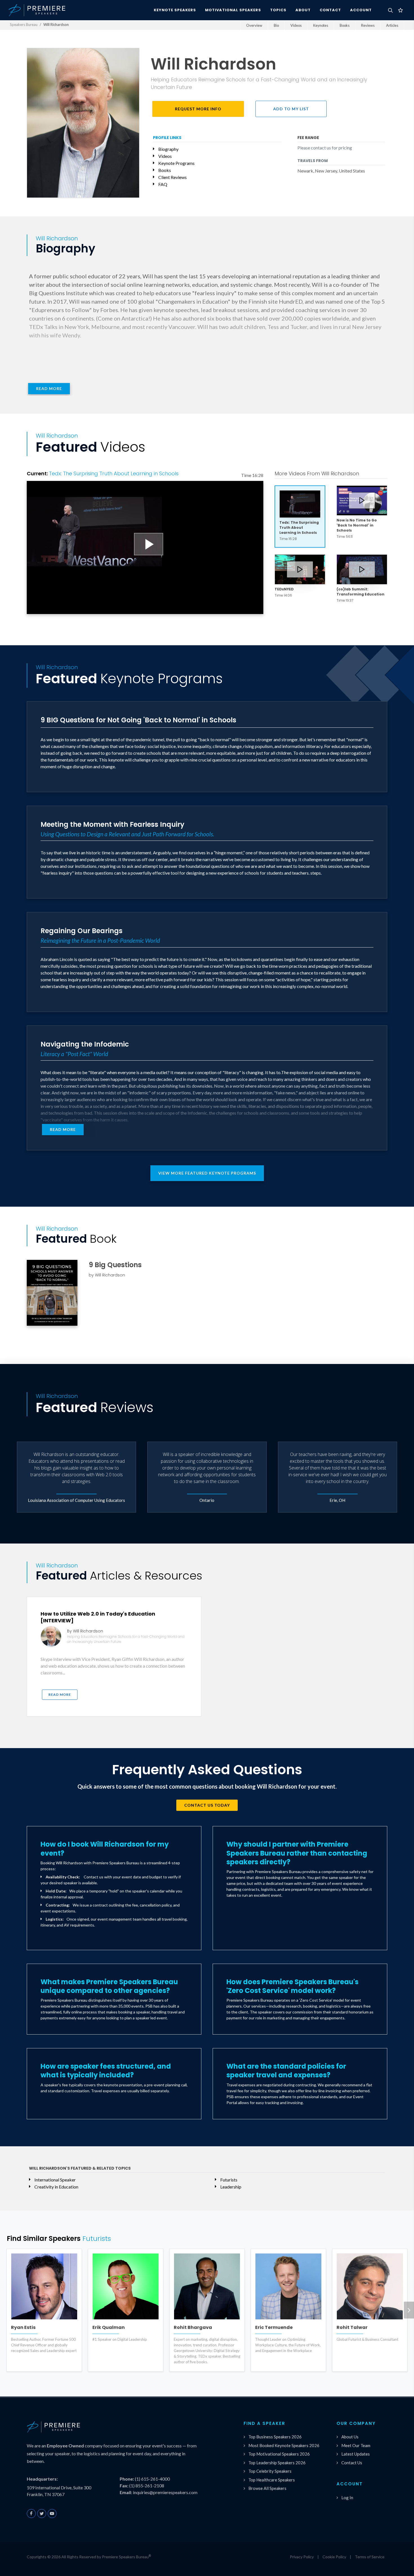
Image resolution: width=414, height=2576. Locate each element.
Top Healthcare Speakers (272, 2480)
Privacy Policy (302, 2557)
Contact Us (352, 2463)
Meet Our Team (356, 2445)
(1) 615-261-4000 (152, 2479)
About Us (350, 2437)
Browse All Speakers (267, 2488)
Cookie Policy (334, 2557)
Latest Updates (356, 2454)
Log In (347, 2497)
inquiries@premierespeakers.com (165, 2492)
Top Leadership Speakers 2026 (277, 2463)
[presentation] (409, 2310)
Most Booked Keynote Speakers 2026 (284, 2445)
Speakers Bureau (24, 24)
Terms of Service (370, 2557)
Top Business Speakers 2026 (275, 2437)
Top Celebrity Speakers (270, 2471)
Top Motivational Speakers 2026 (279, 2454)
